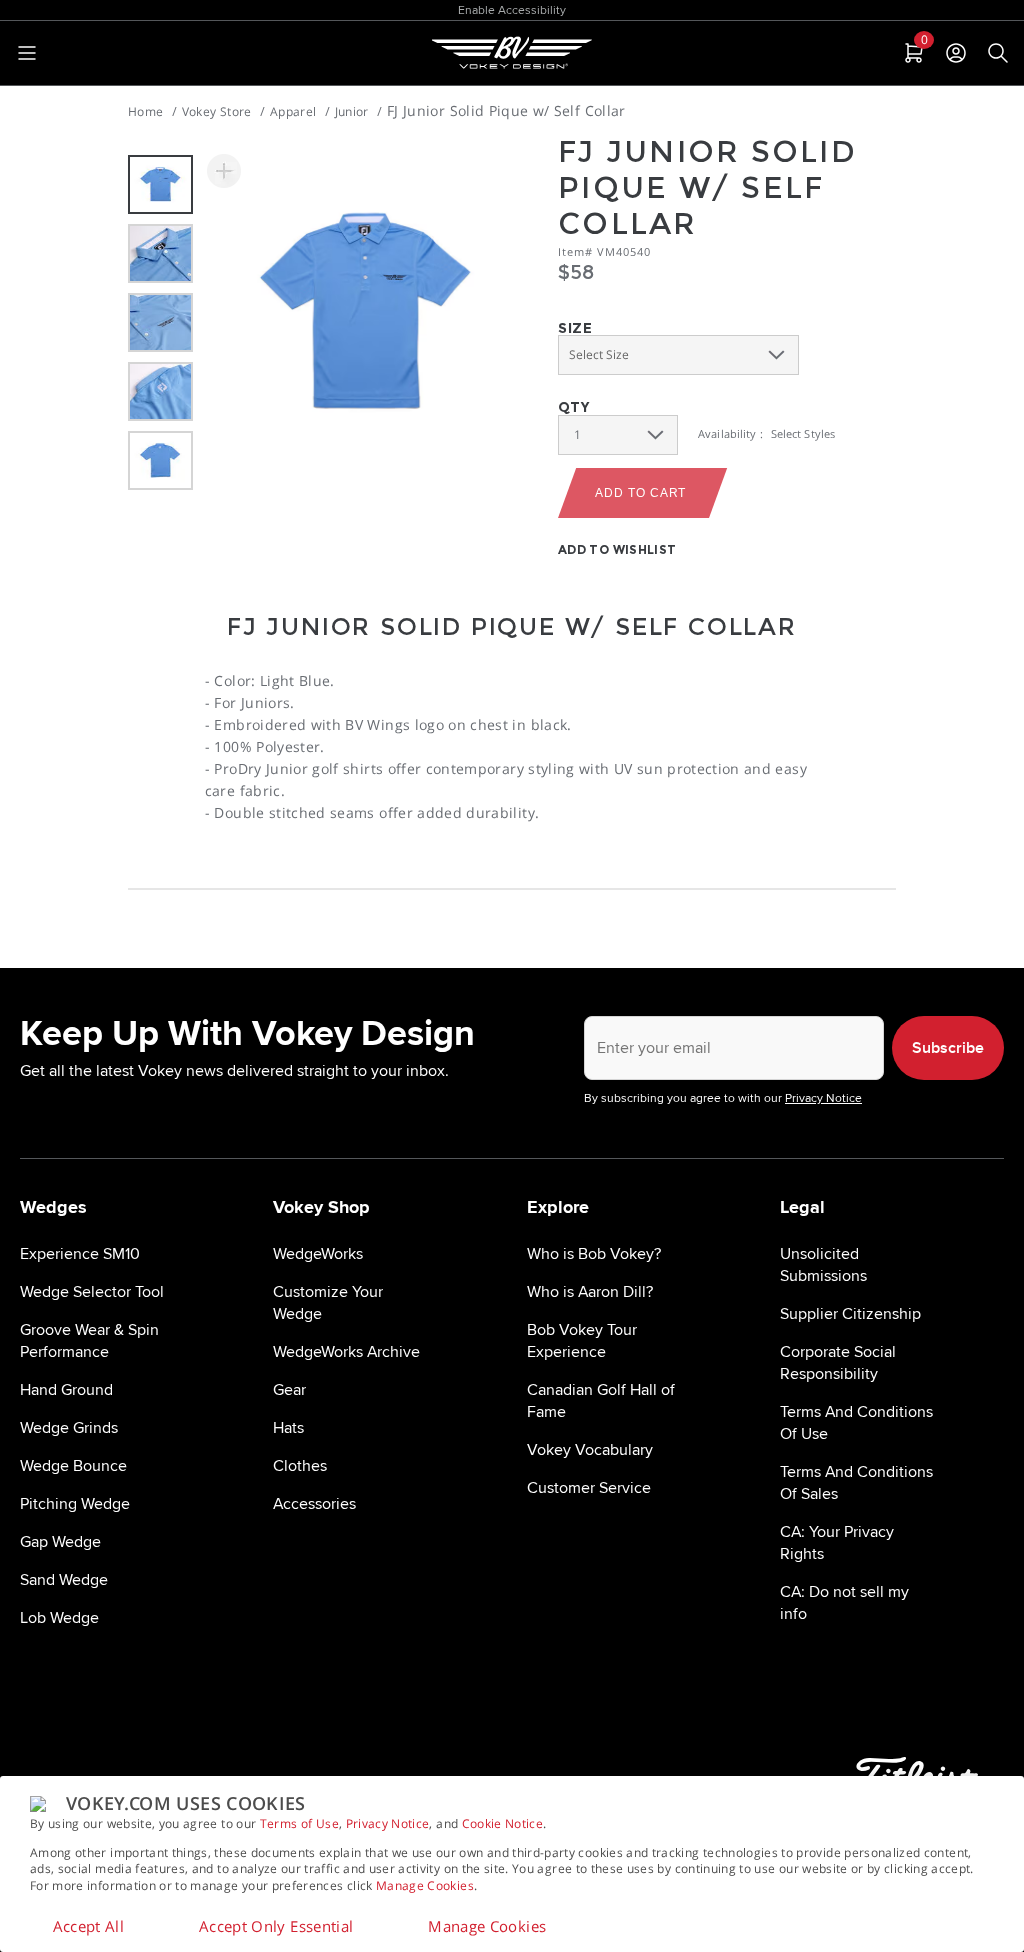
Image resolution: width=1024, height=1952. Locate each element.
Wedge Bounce (73, 1466)
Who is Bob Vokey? (594, 1254)
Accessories (314, 1504)
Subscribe (948, 1048)
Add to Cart (640, 493)
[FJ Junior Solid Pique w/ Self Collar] (366, 313)
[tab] (912, 53)
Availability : (730, 433)
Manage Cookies (425, 1885)
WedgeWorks (318, 1254)
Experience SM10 (80, 1254)
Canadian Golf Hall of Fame (601, 1401)
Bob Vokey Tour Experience (582, 1341)
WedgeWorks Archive (346, 1352)
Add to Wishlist (617, 549)
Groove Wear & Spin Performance (89, 1341)
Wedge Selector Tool (92, 1292)
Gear (289, 1390)
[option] (160, 184)
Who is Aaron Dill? (590, 1292)
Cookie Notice (503, 1823)
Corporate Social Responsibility (838, 1363)
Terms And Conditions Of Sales (856, 1483)
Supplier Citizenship (850, 1314)
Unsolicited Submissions (823, 1265)
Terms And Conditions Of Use (856, 1423)
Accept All (89, 1926)
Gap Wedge (60, 1542)
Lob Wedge (59, 1618)
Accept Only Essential (276, 1926)
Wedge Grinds (69, 1428)
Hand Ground (66, 1390)
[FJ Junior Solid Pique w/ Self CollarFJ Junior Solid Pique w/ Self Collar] (224, 171)
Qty (573, 407)
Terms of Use (299, 1823)
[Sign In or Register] (956, 53)
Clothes (300, 1466)
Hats (288, 1428)
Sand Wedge (64, 1580)
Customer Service (589, 1488)
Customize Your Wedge (328, 1303)
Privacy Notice (388, 1823)
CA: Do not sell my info (844, 1603)
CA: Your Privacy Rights (837, 1543)
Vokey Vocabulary (590, 1450)
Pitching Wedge (75, 1504)
